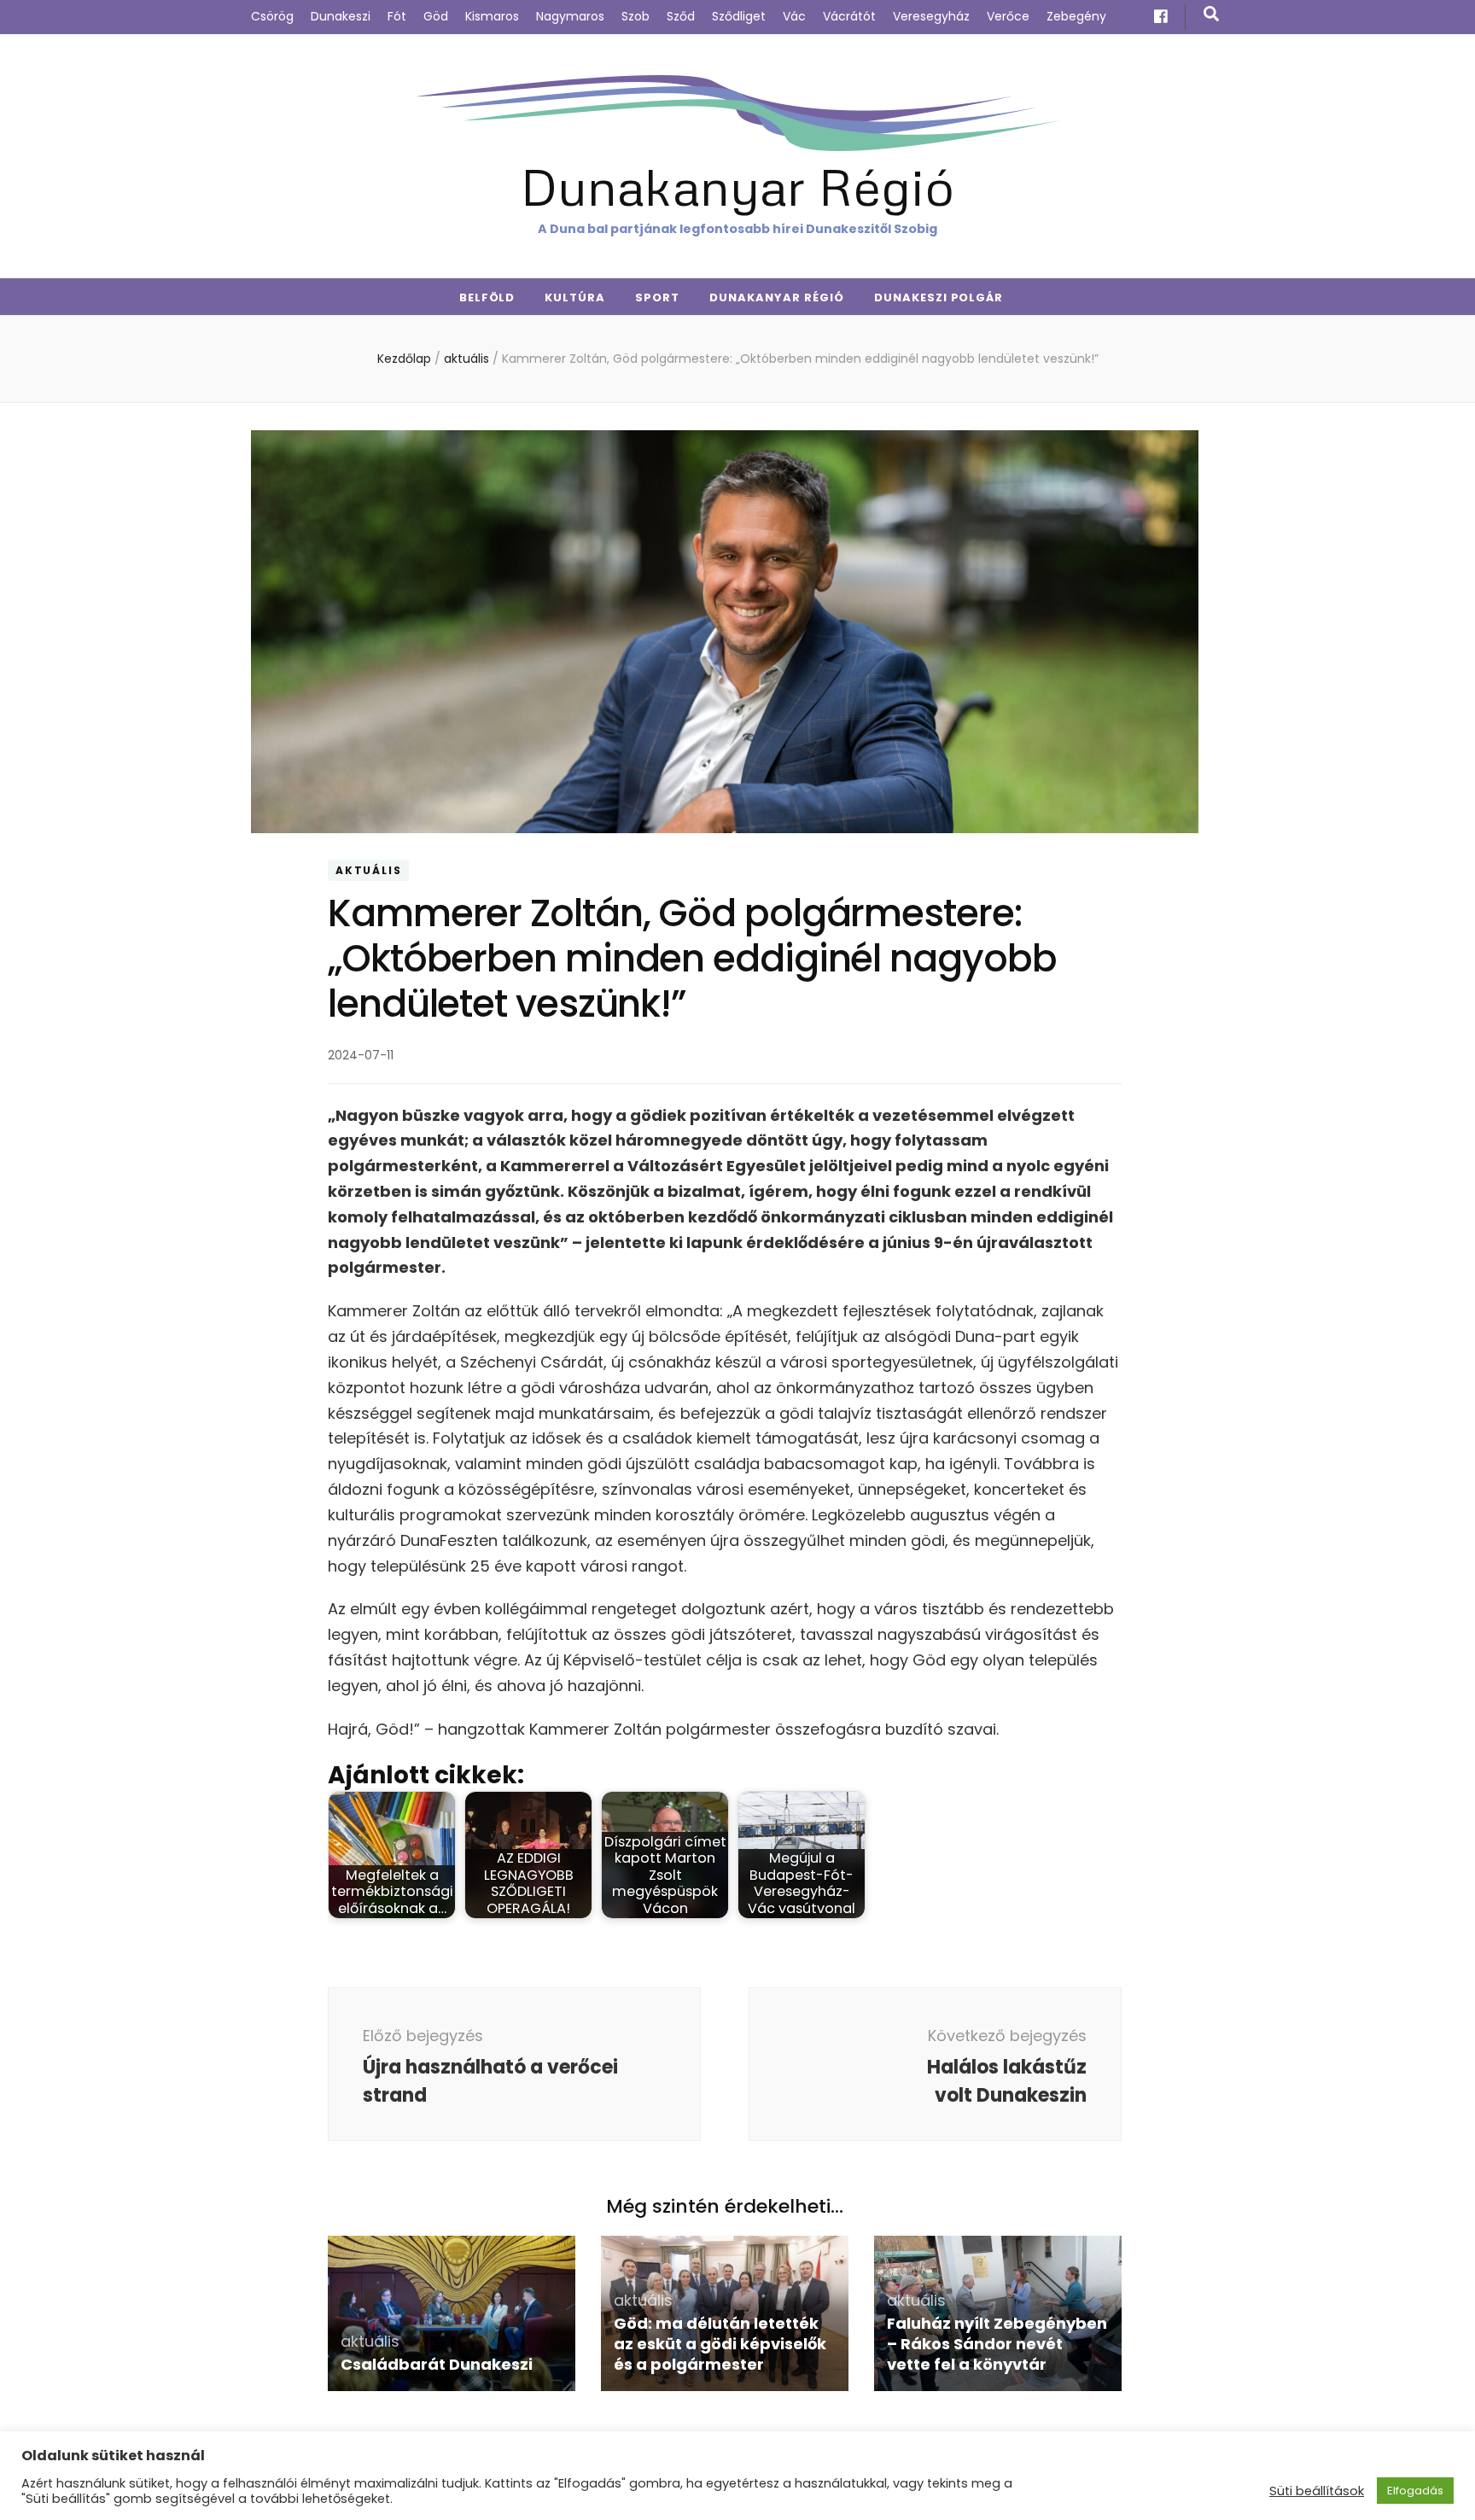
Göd (436, 16)
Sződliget (739, 16)
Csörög (272, 16)
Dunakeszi (341, 16)
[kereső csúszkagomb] (1211, 14)
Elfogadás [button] (1415, 2491)
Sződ (681, 16)
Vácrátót (849, 16)
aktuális (368, 870)
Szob (635, 16)
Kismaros (492, 16)
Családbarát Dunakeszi (437, 2364)
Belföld (487, 297)
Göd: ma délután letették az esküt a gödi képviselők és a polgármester (720, 2344)
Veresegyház (931, 16)
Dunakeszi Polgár (939, 297)
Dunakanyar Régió (737, 186)
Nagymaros (570, 16)
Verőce (1008, 16)
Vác (794, 16)
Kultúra (575, 297)
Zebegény (1076, 16)
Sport (657, 297)
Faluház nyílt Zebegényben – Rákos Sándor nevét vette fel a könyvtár (997, 2344)
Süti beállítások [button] (1317, 2491)
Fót (397, 16)
